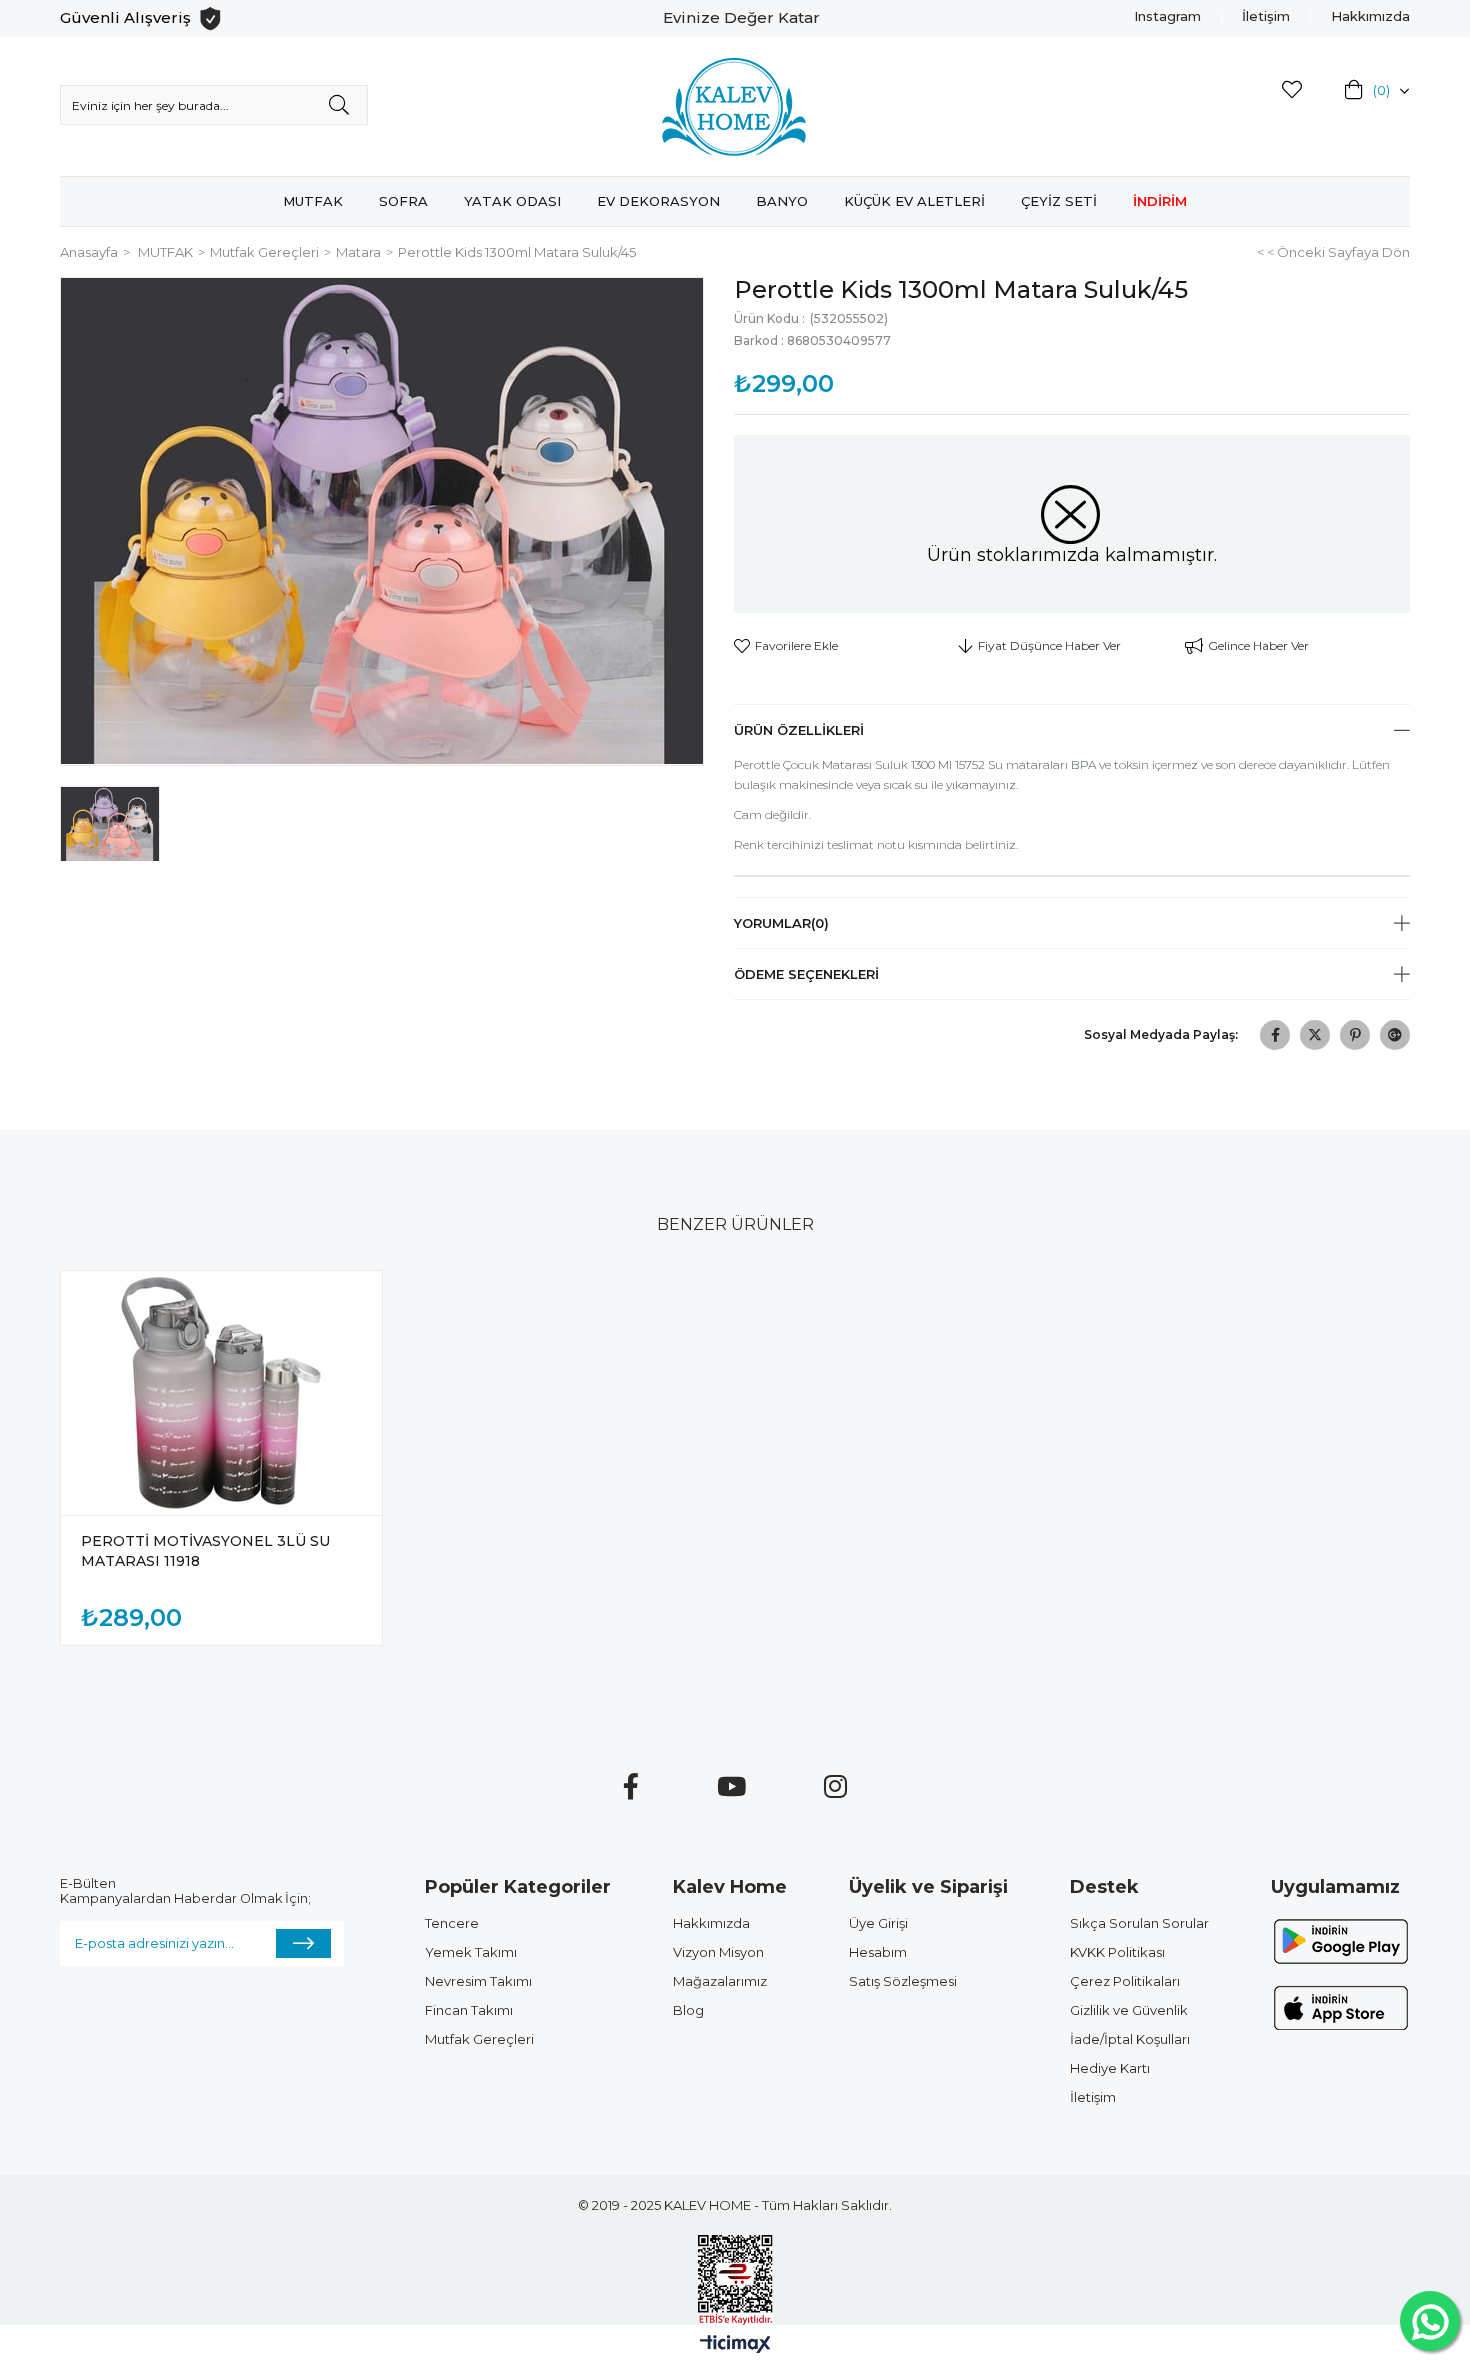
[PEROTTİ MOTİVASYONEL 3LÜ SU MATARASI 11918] (221, 1393)
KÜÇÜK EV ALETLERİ (914, 201)
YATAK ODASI (512, 201)
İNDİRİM (1160, 201)
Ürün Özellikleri (799, 730)
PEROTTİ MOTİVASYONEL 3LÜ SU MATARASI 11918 (205, 1551)
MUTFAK (313, 201)
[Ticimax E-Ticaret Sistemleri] (735, 2345)
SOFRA (403, 201)
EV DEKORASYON (658, 201)
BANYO (782, 201)
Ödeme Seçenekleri (806, 974)
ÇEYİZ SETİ (1059, 201)
